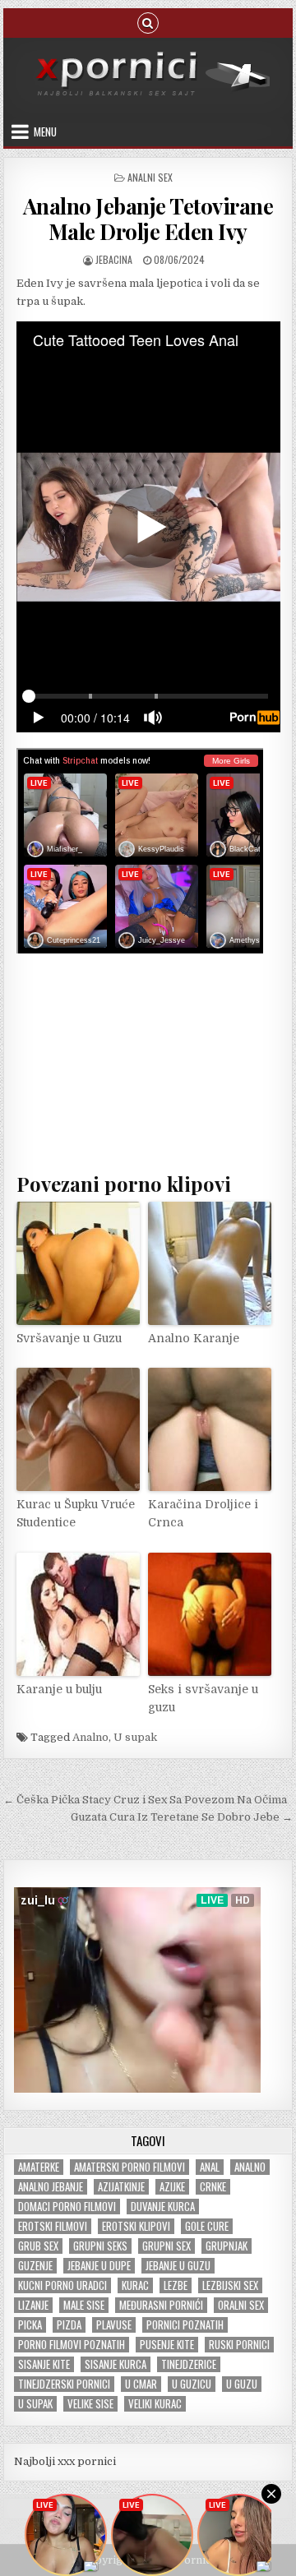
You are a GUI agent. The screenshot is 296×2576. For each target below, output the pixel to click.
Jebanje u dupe (99, 2266)
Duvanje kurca (163, 2207)
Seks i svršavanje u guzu (203, 1698)
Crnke (213, 2187)
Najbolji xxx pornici (65, 2461)
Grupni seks (100, 2246)
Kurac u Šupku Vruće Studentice (76, 1513)
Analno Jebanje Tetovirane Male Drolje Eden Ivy (148, 219)
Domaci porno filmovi (67, 2207)
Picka (30, 2325)
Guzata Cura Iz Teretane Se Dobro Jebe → (182, 1817)
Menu (45, 132)
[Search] (148, 22)
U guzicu (192, 2384)
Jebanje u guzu (178, 2266)
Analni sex (150, 177)
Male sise (84, 2305)
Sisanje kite (44, 2364)
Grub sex (38, 2246)
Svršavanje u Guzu (69, 1338)
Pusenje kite (167, 2345)
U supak (135, 1737)
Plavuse (114, 2325)
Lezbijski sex (230, 2285)
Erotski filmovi (53, 2226)
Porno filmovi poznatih (72, 2345)
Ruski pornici (239, 2345)
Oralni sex (241, 2305)
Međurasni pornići (161, 2305)
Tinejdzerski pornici (64, 2384)
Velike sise (90, 2404)
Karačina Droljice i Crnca (203, 1513)
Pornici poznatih (185, 2325)
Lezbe (176, 2285)
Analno (90, 1737)
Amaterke (39, 2167)
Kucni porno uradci (62, 2285)
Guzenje (35, 2266)
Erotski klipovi (136, 2226)
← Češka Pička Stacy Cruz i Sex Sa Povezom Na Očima (145, 1800)
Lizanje (33, 2305)
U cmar (141, 2384)
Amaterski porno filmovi (129, 2167)
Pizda (69, 2325)
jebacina (114, 259)
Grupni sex (166, 2246)
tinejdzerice (189, 2364)
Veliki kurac (155, 2404)
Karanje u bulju (59, 1689)
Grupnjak (227, 2246)
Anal (210, 2167)
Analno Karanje (194, 1338)
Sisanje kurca (116, 2364)
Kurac (135, 2285)
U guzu (242, 2384)
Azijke (172, 2187)
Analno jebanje (51, 2187)
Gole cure (207, 2226)
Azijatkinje (121, 2187)
